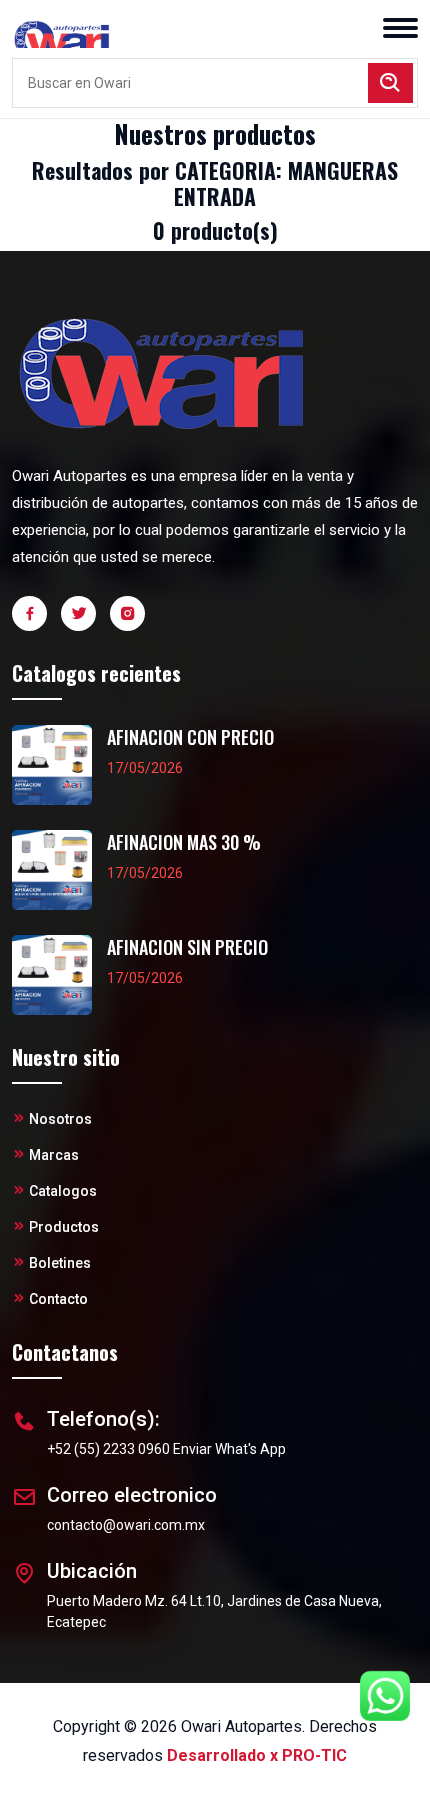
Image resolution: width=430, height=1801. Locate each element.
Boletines (60, 1263)
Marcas (54, 1155)
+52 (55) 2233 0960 (108, 1449)
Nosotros (60, 1119)
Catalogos (63, 1191)
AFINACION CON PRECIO (190, 737)
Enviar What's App (229, 1449)
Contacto (58, 1299)
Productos (64, 1227)
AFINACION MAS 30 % (184, 842)
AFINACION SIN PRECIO (187, 947)
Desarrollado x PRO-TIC (257, 1755)
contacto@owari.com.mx (126, 1525)
